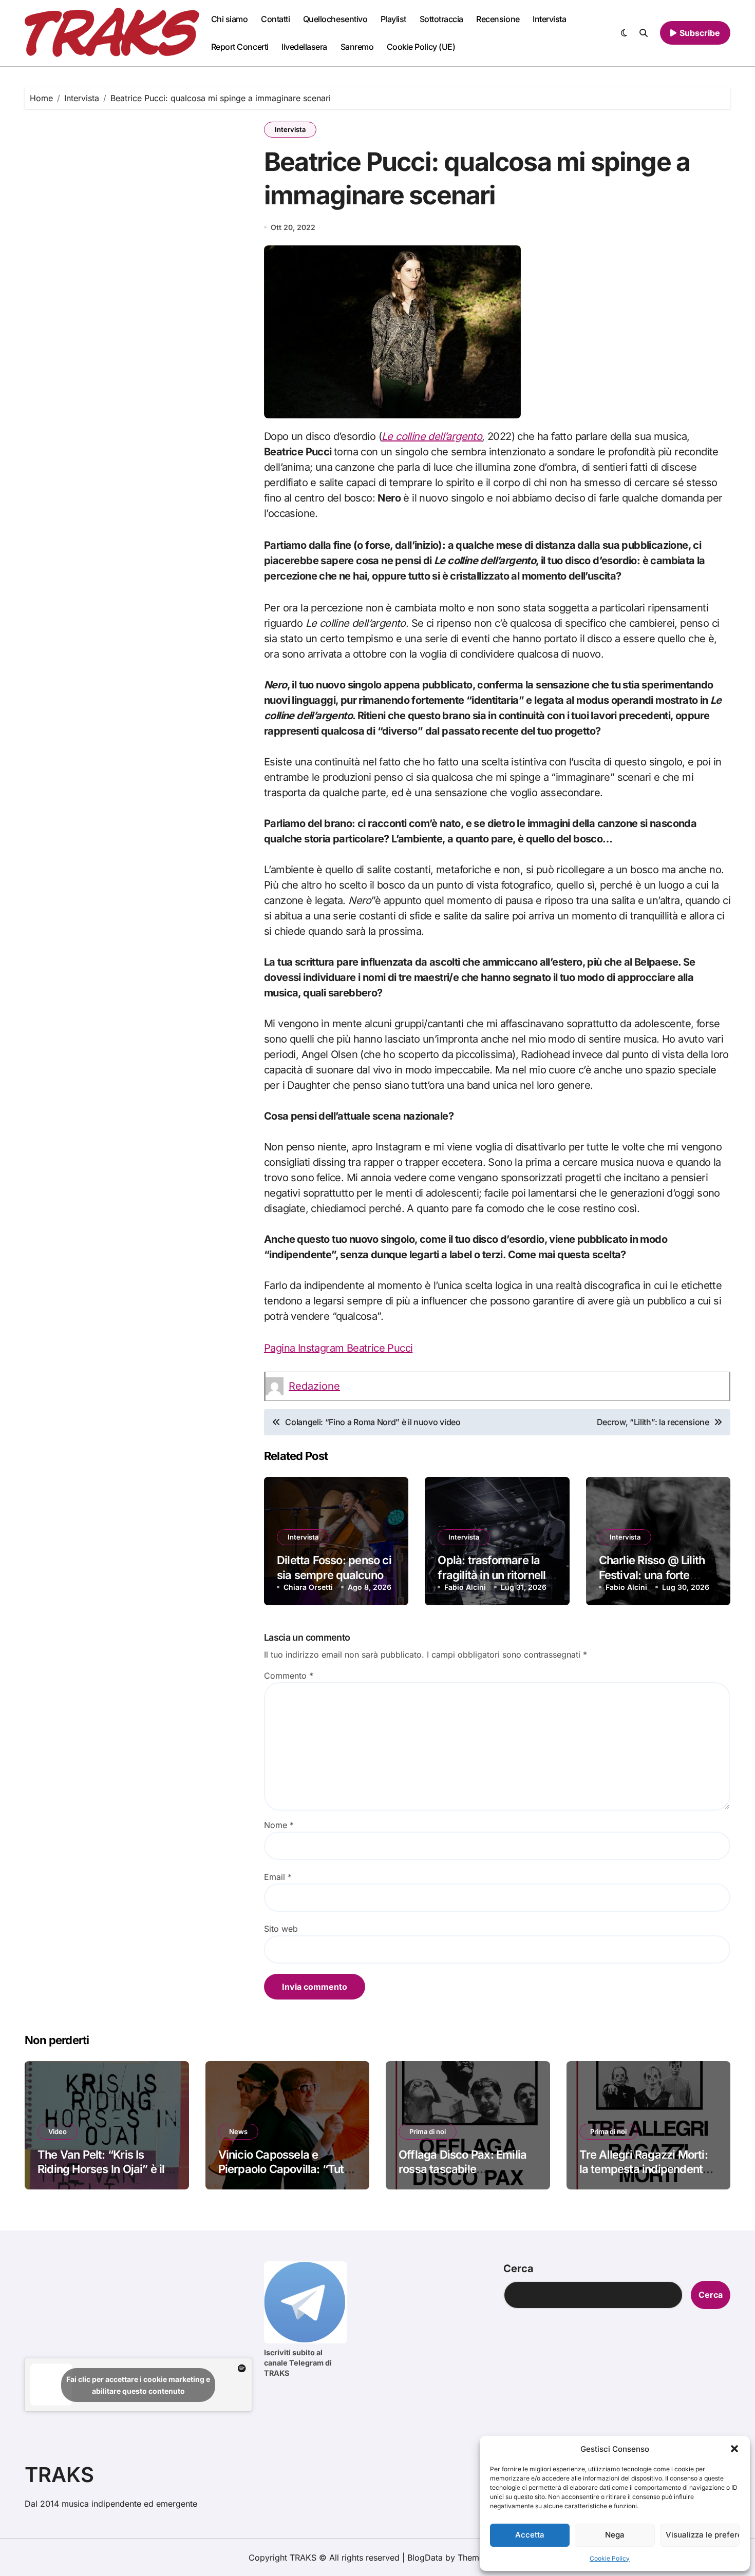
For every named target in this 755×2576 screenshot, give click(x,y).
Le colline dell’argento (432, 436)
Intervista (549, 19)
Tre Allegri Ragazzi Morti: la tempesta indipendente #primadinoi (644, 2169)
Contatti (275, 19)
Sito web (281, 1929)
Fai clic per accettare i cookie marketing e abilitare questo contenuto (138, 2385)
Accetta (530, 2535)
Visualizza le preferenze (703, 2535)
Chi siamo (230, 19)
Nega (615, 2535)
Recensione (498, 19)
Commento (289, 1676)
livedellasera (304, 47)
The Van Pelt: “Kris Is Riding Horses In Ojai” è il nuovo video (101, 2169)
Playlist (393, 19)
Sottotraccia (441, 19)
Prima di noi (428, 2131)
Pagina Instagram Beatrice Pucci (338, 1348)
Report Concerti (240, 47)
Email (278, 1877)
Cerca (518, 2269)
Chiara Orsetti (308, 1587)
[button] (734, 2449)
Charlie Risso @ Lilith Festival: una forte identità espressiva (652, 1575)
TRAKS (59, 2475)
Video (58, 2131)
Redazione (314, 1386)
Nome (279, 1825)
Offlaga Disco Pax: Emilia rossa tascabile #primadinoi (463, 2169)
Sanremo (357, 47)
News (238, 2131)
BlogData (425, 2558)
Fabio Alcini (465, 1587)
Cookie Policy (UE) (421, 47)
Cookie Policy (610, 2558)
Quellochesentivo (335, 19)
